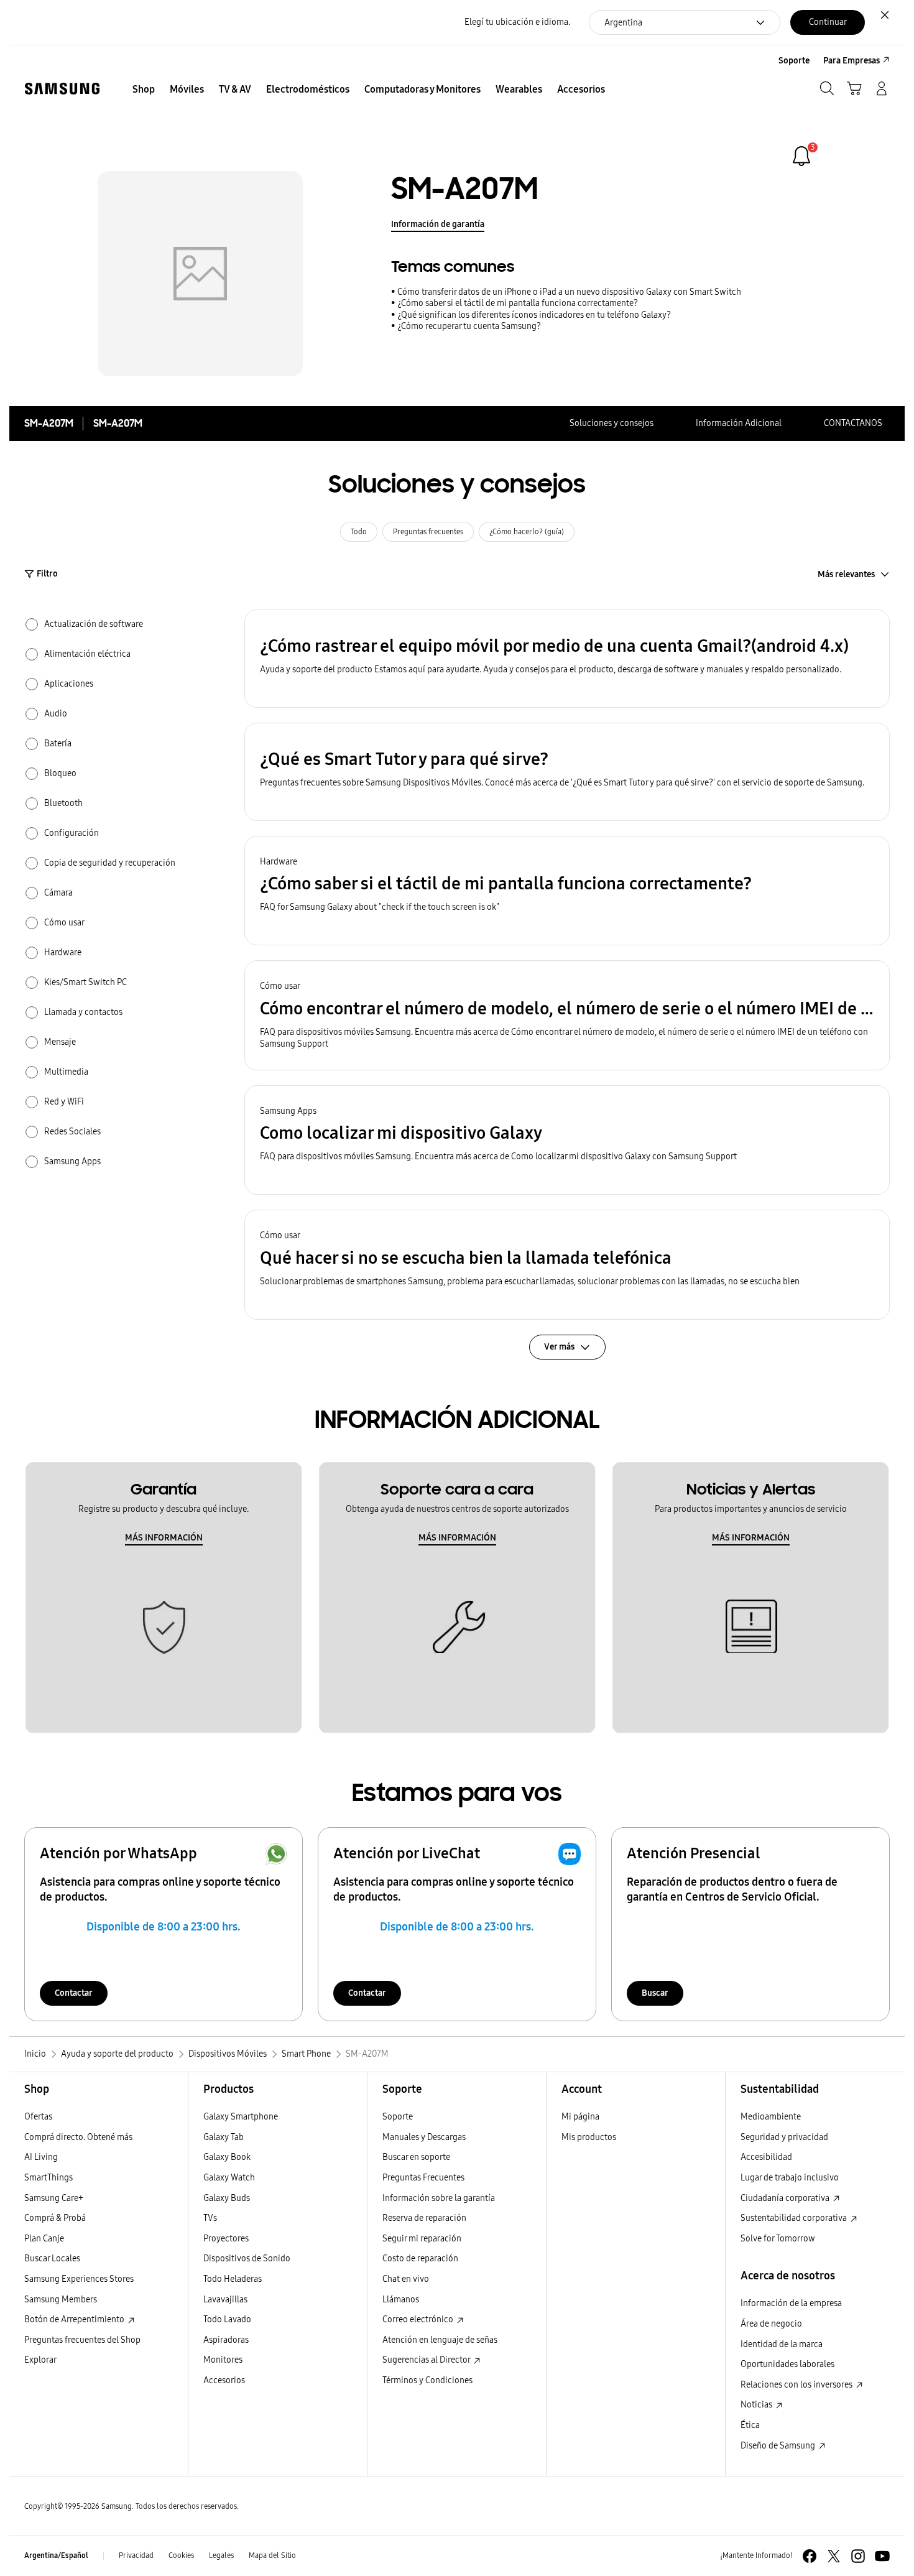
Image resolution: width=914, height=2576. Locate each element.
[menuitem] (144, 90)
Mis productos (589, 2137)
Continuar (828, 22)
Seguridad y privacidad (784, 2137)
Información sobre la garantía (439, 2198)
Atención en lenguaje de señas (440, 2340)
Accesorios (224, 2380)
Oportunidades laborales (787, 2364)
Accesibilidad (766, 2157)
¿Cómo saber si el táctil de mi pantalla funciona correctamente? (518, 303)
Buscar (655, 1993)
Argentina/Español (56, 2555)
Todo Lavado (227, 2319)
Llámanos (401, 2300)
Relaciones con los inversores (797, 2385)
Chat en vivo (406, 2279)
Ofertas (38, 2117)
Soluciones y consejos (612, 423)
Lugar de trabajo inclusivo (790, 2178)
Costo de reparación (420, 2259)
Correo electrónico (419, 2319)
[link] (801, 156)
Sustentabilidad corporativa (795, 2218)
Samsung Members (61, 2300)
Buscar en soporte (416, 2157)
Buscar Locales (52, 2259)
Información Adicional (739, 423)
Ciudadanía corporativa (786, 2198)
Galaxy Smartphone (241, 2117)
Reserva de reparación (424, 2218)
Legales (221, 2555)
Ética (750, 2425)
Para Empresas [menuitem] (852, 61)
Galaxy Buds (227, 2198)
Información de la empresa (791, 2303)
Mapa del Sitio (272, 2555)
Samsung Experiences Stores (79, 2279)
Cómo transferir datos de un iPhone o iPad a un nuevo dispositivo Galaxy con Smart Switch (569, 292)
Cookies (181, 2555)
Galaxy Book (227, 2157)
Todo (359, 532)
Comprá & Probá (55, 2218)
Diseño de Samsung (779, 2446)
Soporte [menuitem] (794, 61)
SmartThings (48, 2178)
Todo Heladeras (233, 2279)
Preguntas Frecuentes (423, 2178)
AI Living (41, 2157)
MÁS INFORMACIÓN (164, 1538)
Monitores (223, 2360)
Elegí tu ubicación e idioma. (517, 22)
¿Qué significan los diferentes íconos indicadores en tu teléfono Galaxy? (534, 315)
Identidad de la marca (782, 2344)
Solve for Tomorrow (778, 2239)
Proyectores (226, 2239)
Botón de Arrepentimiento (75, 2319)
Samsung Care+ (54, 2198)
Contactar (74, 1993)
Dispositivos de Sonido (247, 2259)
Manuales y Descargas (424, 2137)
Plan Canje (44, 2239)
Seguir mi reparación (422, 2239)
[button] (567, 659)
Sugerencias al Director (427, 2360)
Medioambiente (771, 2117)
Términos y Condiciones (427, 2380)
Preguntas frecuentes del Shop (82, 2340)
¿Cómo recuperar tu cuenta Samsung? (469, 326)
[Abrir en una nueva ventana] (810, 2556)
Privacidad (136, 2555)
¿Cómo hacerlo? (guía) (527, 532)
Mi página (580, 2117)
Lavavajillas (225, 2300)
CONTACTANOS (853, 423)
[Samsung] (62, 89)
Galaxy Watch (229, 2178)
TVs (210, 2218)
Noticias (757, 2405)
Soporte (398, 2117)
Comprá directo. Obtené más (78, 2137)
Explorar (40, 2360)
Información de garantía (438, 224)
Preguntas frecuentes (428, 532)
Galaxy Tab (224, 2137)
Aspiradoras (226, 2340)
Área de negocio (771, 2324)
